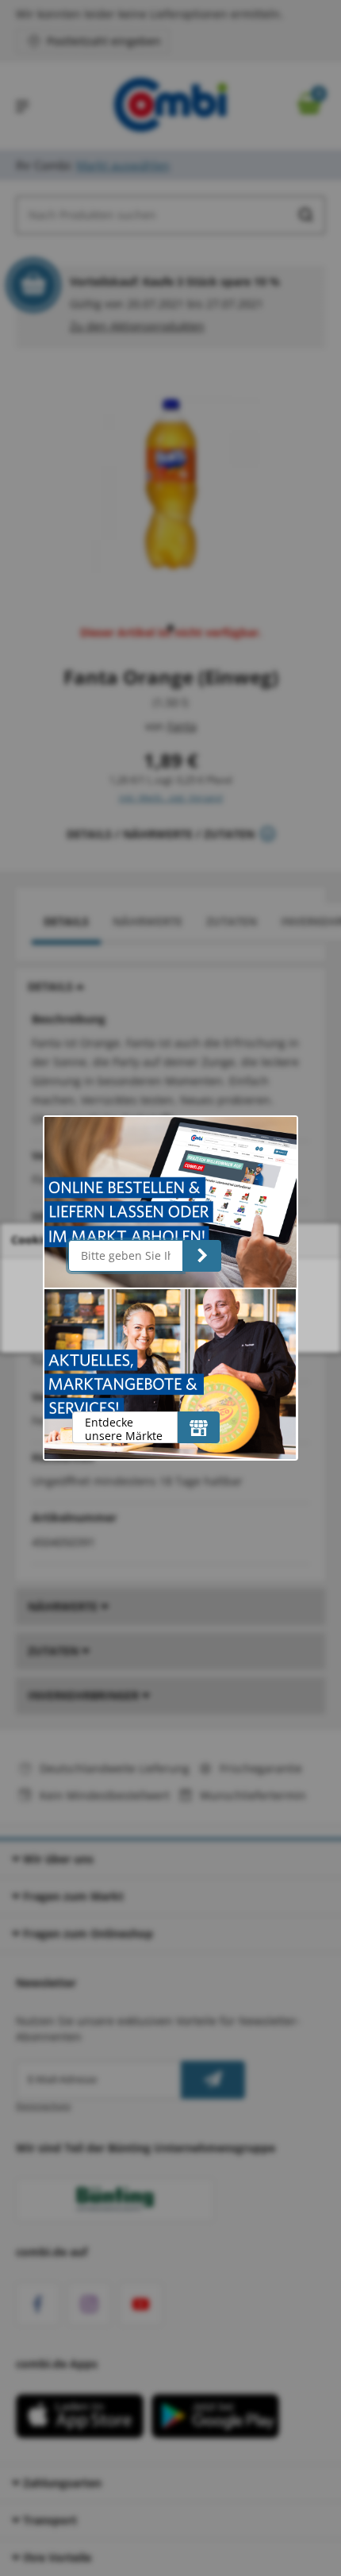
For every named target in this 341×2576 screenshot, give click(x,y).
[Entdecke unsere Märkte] (199, 1427)
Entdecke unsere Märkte (124, 1429)
